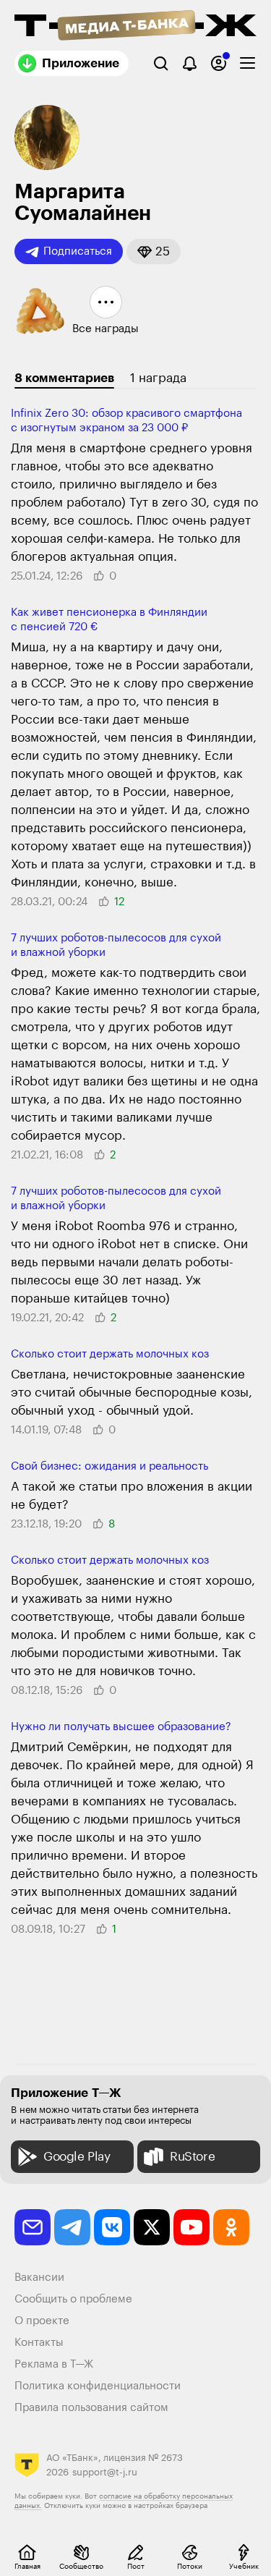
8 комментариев (64, 378)
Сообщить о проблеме (73, 2299)
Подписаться (78, 251)
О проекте (42, 2321)
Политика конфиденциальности (98, 2386)
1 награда (158, 378)
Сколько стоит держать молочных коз (110, 1354)
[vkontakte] (112, 2227)
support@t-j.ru (105, 2472)
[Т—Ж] (135, 27)
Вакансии (39, 2278)
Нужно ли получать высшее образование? (121, 1727)
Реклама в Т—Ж (54, 2364)
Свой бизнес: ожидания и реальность (109, 1466)
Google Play (77, 2157)
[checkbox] (248, 63)
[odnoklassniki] (231, 2227)
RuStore (192, 2157)
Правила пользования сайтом (91, 2408)
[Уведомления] (190, 63)
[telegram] (72, 2227)
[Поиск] (161, 63)
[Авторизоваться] (219, 63)
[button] (154, 251)
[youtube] (192, 2227)
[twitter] (152, 2227)
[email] (33, 2227)
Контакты (39, 2343)
